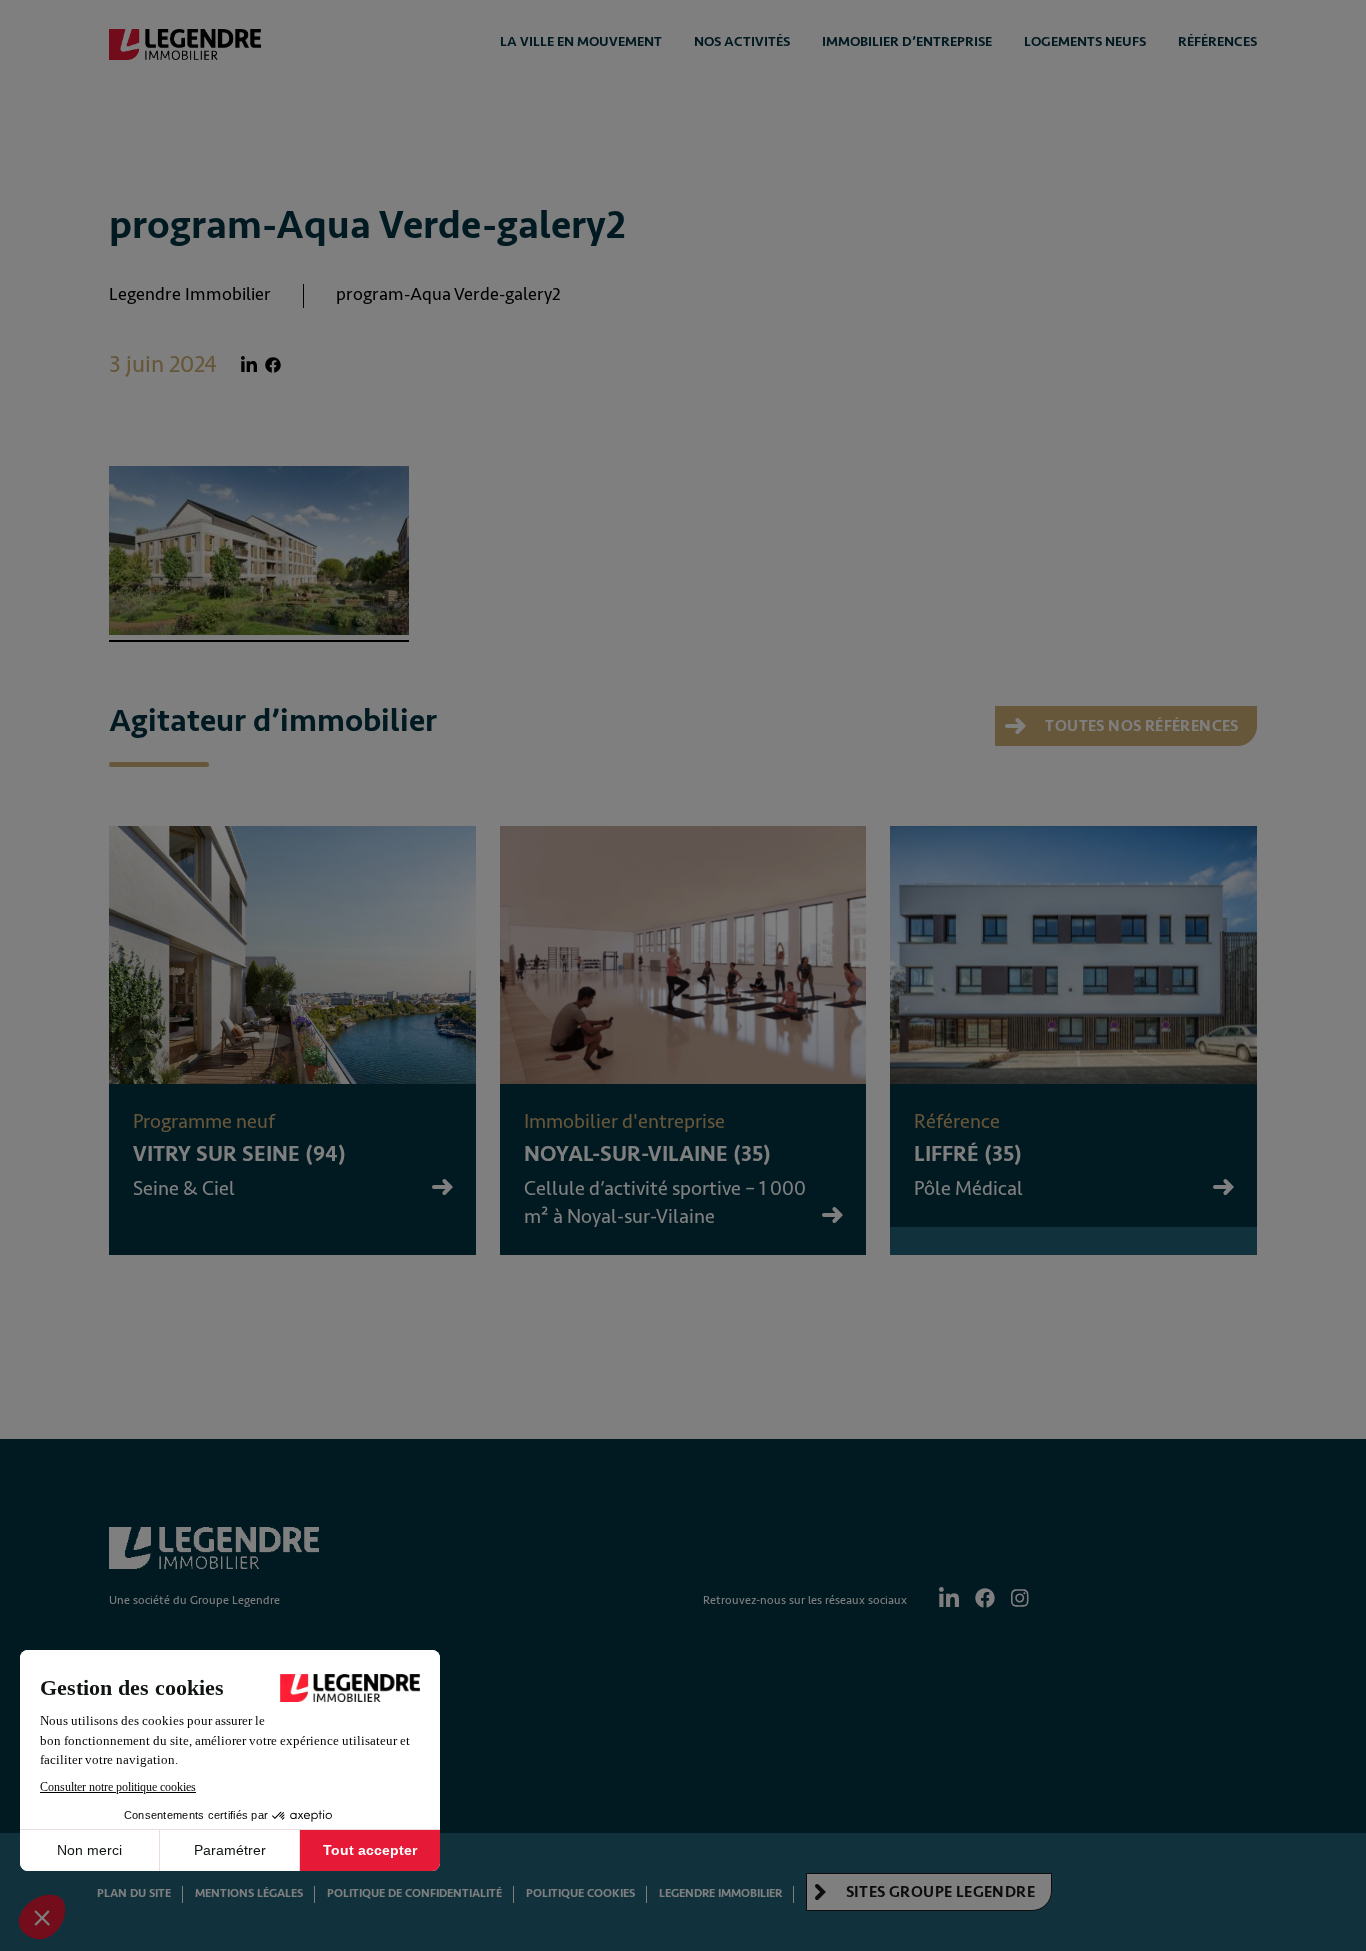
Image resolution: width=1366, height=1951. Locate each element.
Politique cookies (580, 1893)
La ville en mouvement (581, 41)
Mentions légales (249, 1893)
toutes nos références (1140, 726)
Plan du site (134, 1893)
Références (1217, 41)
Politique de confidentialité (414, 1893)
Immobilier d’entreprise (907, 41)
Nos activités (742, 41)
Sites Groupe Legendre (938, 1892)
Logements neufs (1085, 41)
